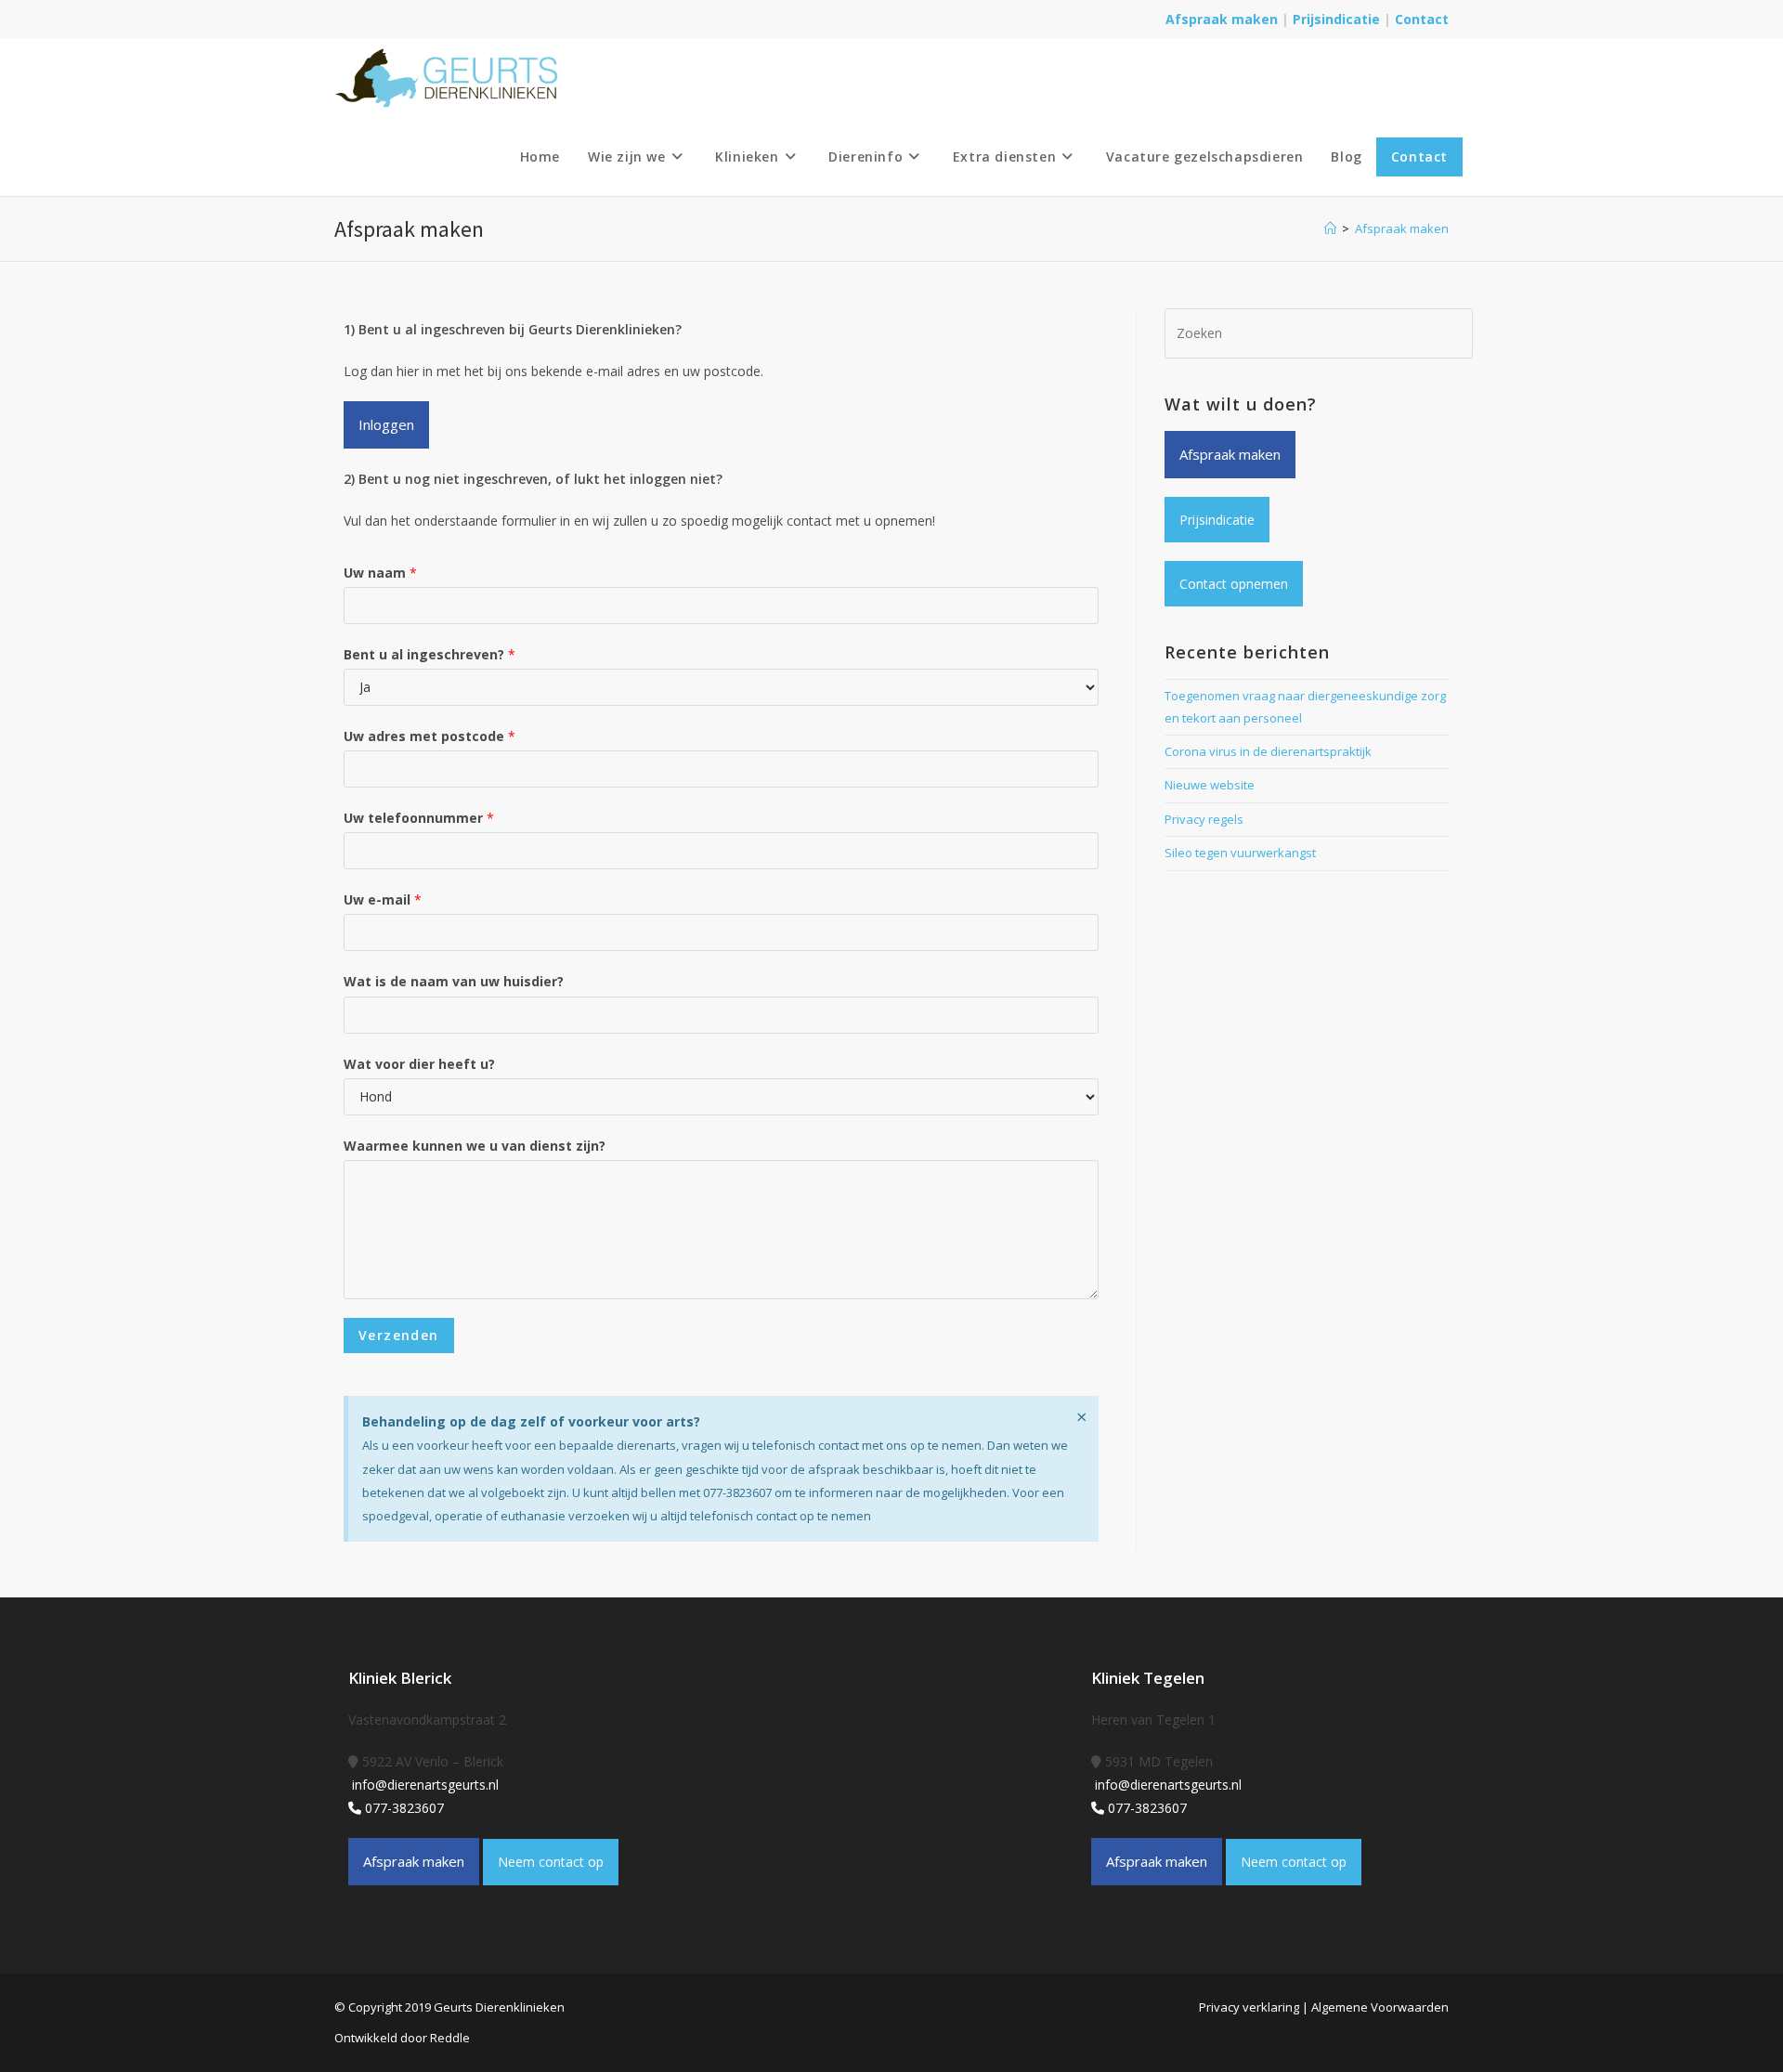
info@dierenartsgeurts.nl (423, 1785)
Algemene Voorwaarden (1380, 2007)
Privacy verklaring (1249, 2007)
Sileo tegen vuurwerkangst (1240, 853)
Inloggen (386, 424)
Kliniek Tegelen (1148, 1678)
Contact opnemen (1234, 584)
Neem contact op (551, 1862)
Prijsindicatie (1338, 19)
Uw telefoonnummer (419, 818)
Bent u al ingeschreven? (429, 654)
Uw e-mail (383, 899)
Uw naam (380, 573)
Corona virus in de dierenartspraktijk (1268, 751)
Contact (1422, 19)
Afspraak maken (1222, 19)
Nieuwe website (1210, 785)
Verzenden (399, 1335)
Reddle (450, 2038)
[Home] (1330, 228)
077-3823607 (403, 1808)
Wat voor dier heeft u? (419, 1064)
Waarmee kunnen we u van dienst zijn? (475, 1146)
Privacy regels (1204, 819)
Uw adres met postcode (429, 736)
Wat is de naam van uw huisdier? (454, 981)
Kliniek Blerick (400, 1678)
